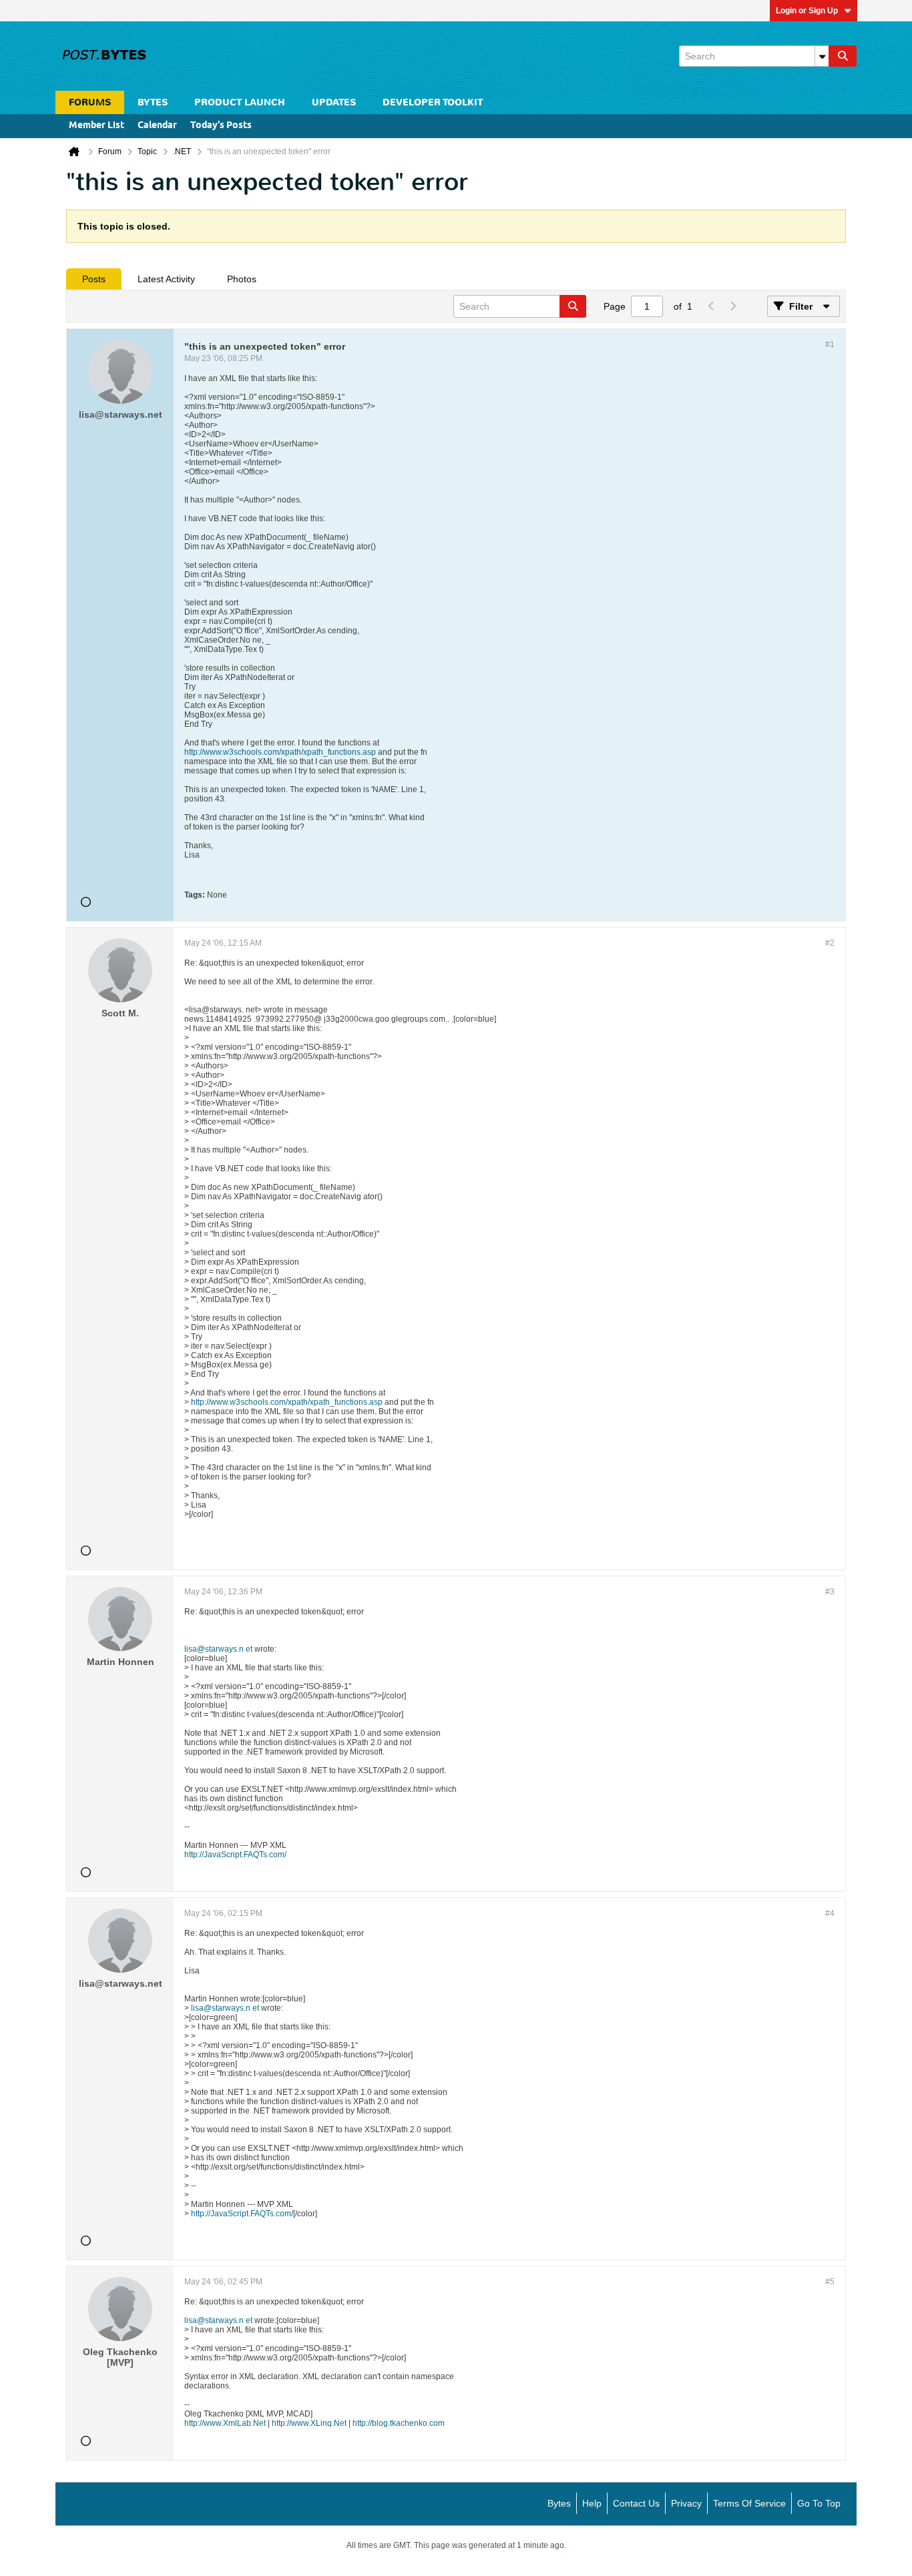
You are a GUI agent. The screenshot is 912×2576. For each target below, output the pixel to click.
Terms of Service (749, 2503)
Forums (90, 102)
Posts (94, 279)
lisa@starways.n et (218, 1649)
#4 (830, 1913)
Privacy (686, 2503)
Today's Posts (221, 126)
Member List (96, 126)
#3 (830, 1592)
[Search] (843, 56)
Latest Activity (166, 279)
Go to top (819, 2503)
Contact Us (636, 2503)
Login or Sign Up (807, 11)
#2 (830, 943)
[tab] (94, 279)
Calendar (157, 126)
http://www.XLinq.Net (309, 2423)
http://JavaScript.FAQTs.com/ (235, 1855)
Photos (242, 279)
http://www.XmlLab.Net (225, 2423)
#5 (830, 2282)
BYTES (153, 102)
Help (592, 2503)
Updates (334, 102)
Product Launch (240, 102)
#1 (830, 344)
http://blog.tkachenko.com (399, 2423)
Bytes (559, 2503)
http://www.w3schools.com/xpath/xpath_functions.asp (280, 752)
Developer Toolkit (433, 102)
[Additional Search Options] (822, 56)
